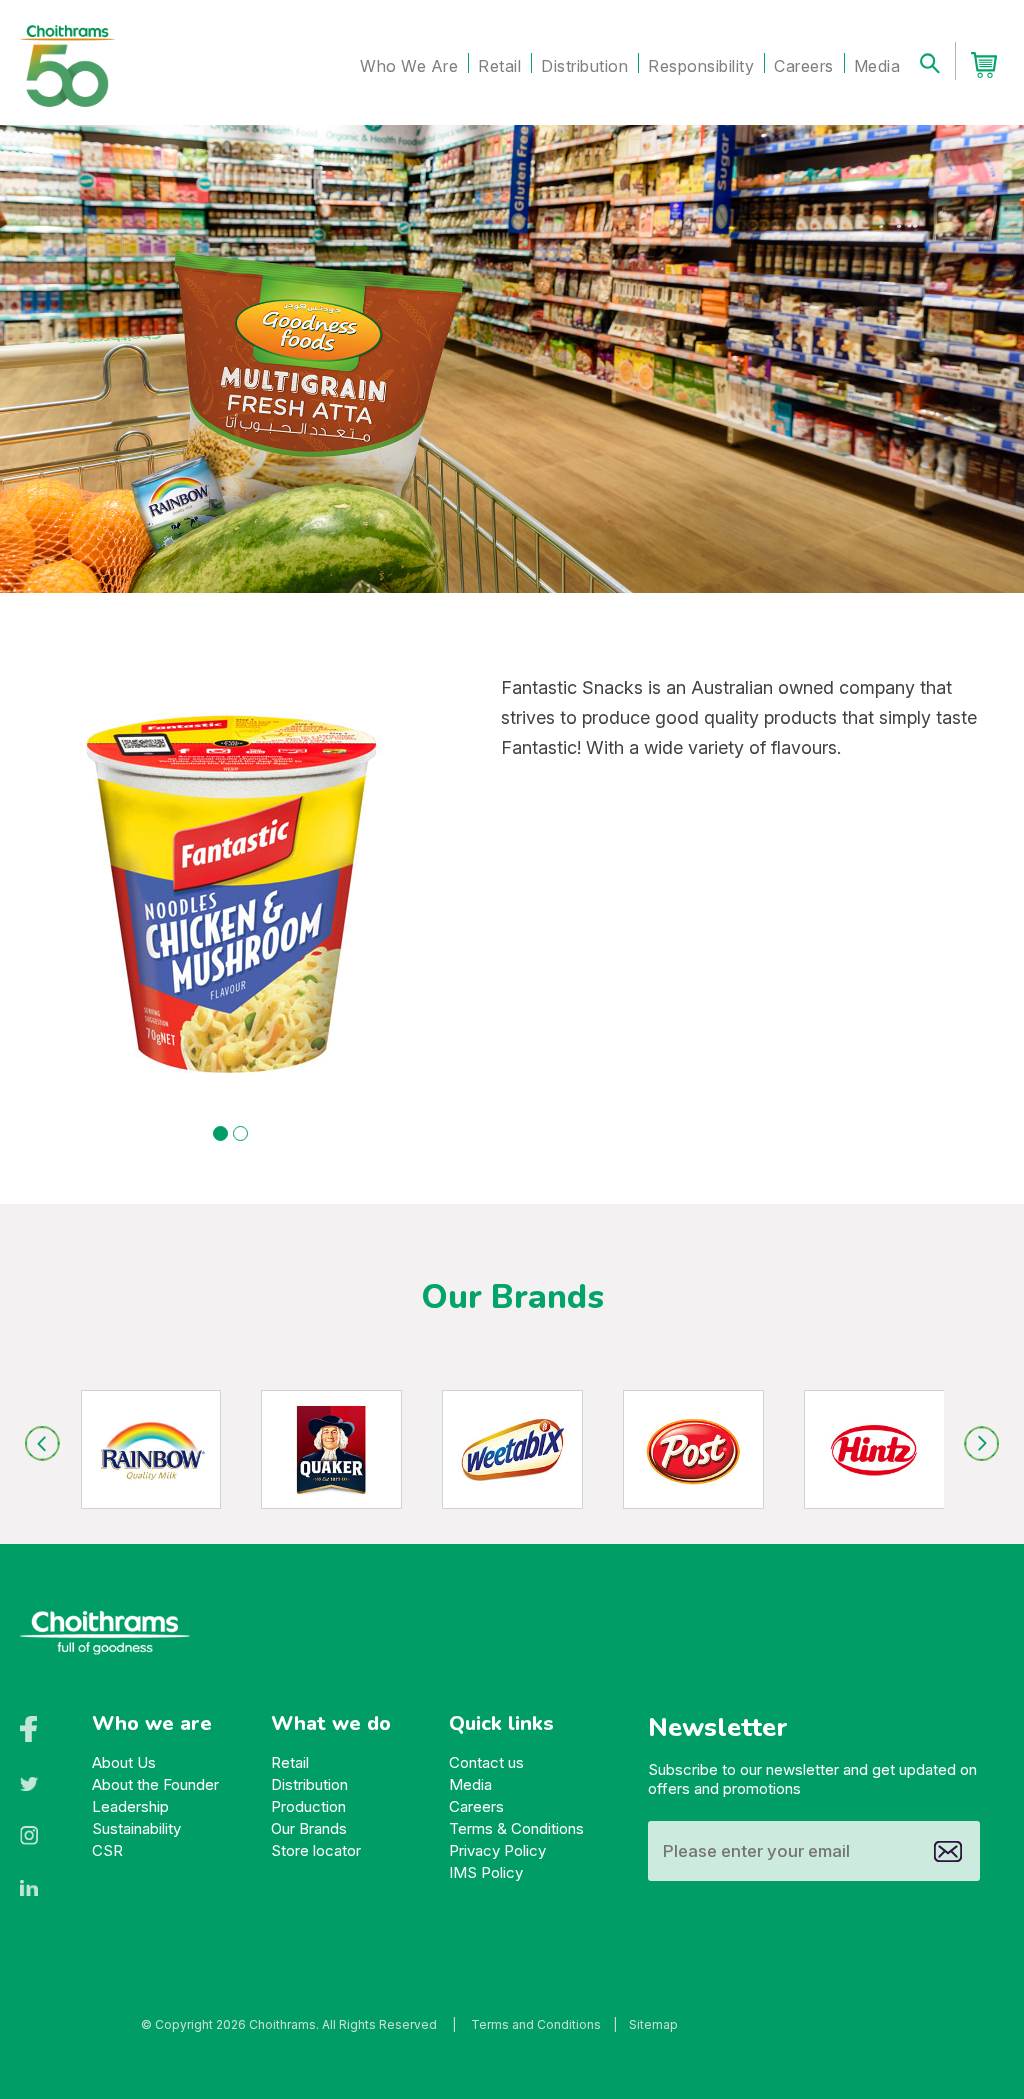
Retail (499, 66)
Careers (804, 66)
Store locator (316, 1850)
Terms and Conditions (536, 2024)
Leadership (130, 1806)
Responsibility (701, 66)
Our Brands (309, 1828)
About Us (124, 1762)
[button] (220, 1133)
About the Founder (155, 1784)
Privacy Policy (497, 1850)
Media (877, 66)
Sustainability (136, 1828)
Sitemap (653, 2024)
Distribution (584, 66)
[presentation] (42, 1443)
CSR (107, 1850)
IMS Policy (486, 1872)
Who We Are (409, 66)
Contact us (486, 1762)
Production (308, 1806)
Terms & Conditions (516, 1828)
